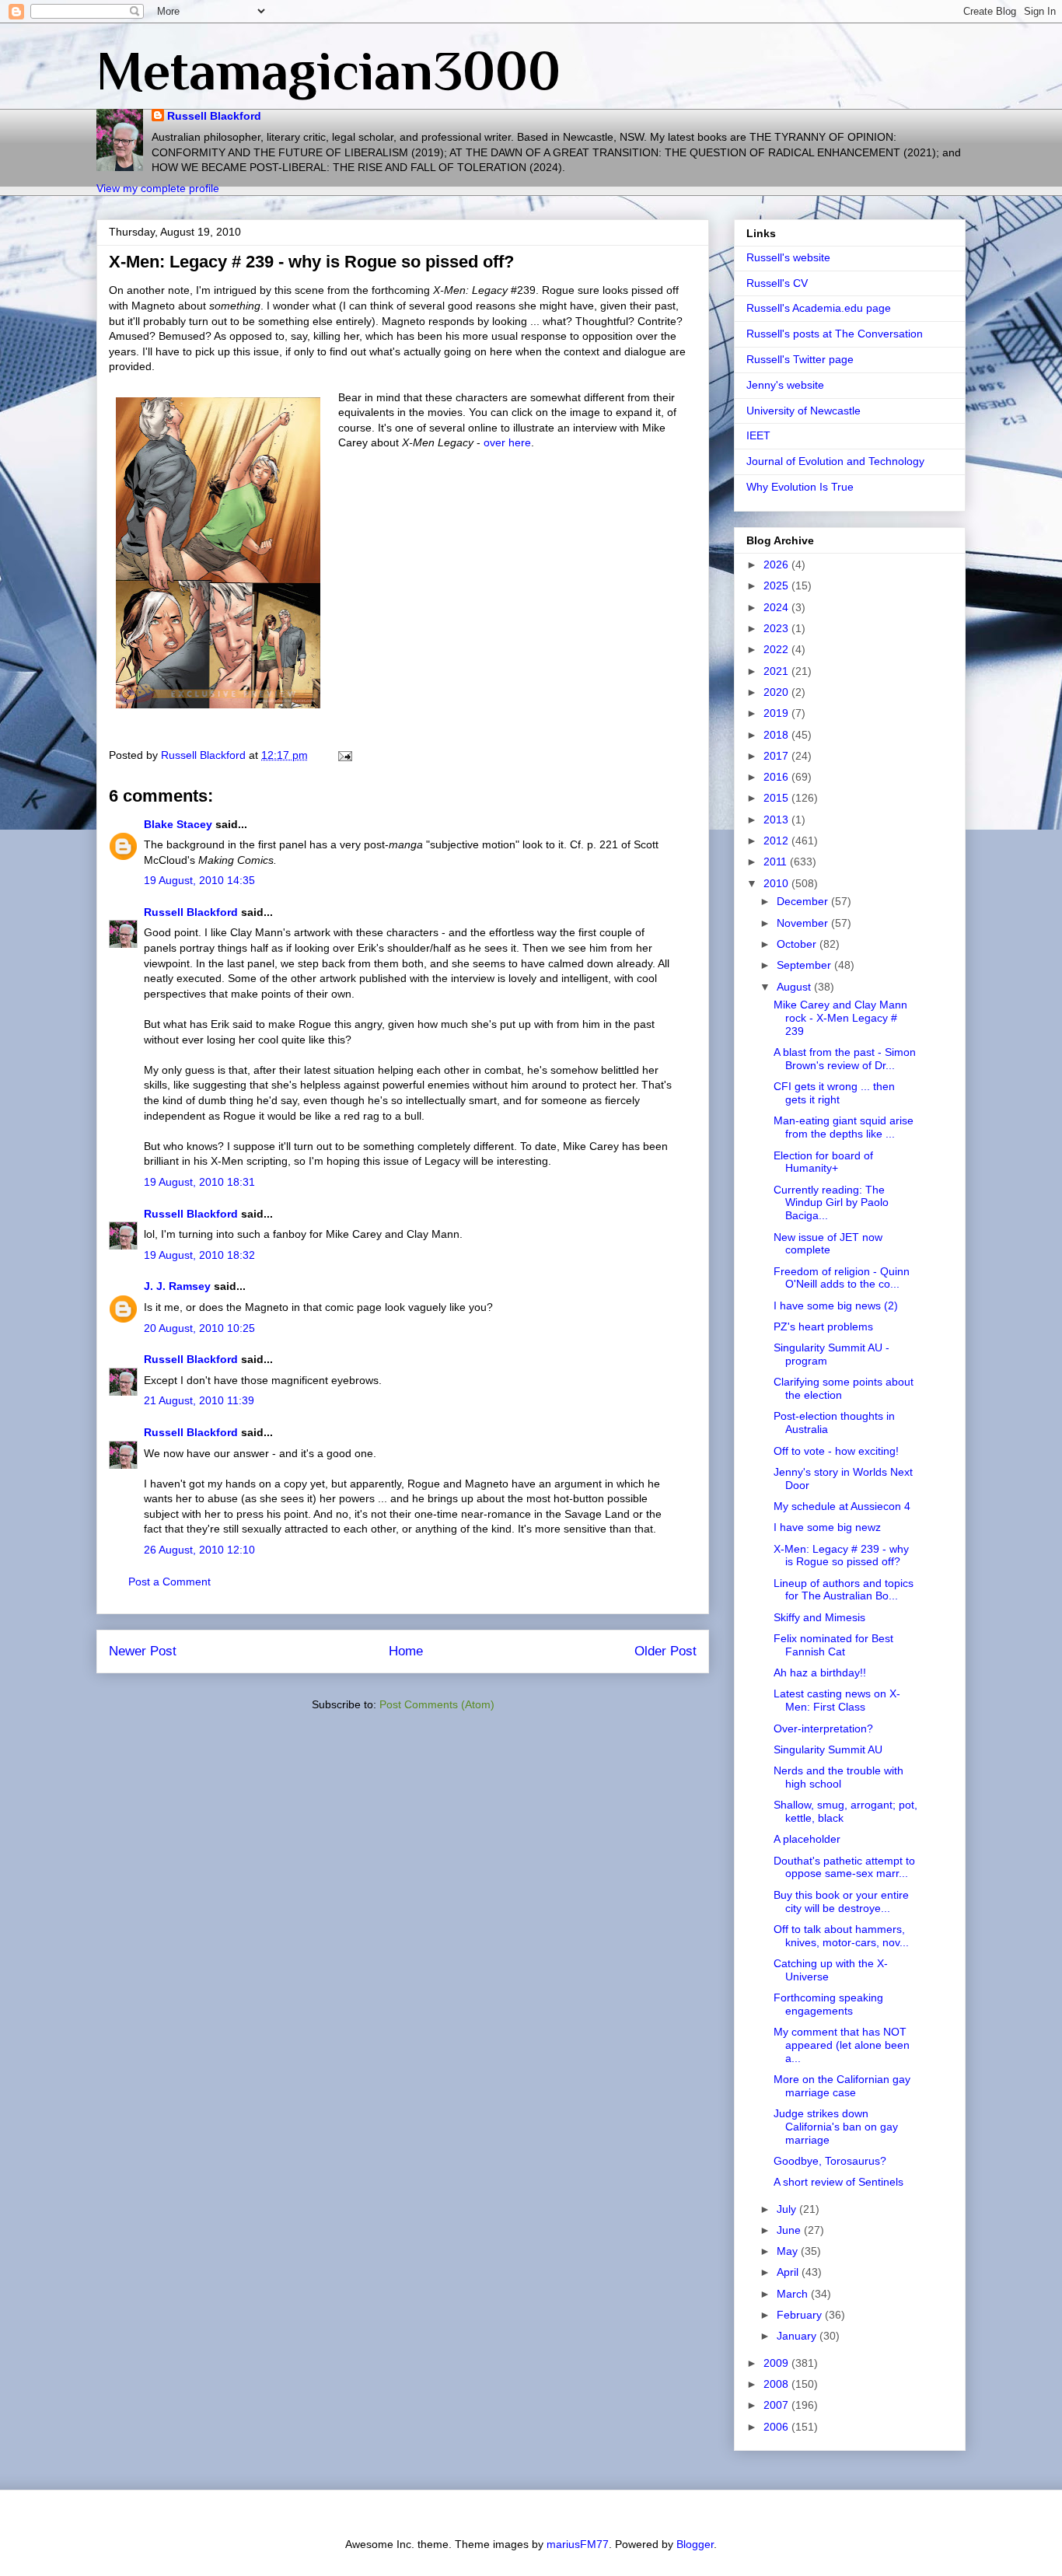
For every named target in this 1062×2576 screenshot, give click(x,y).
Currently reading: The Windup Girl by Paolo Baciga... (831, 1203)
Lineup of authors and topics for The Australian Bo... (844, 1590)
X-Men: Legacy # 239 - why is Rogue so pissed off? (841, 1555)
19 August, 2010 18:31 (199, 1182)
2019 (777, 713)
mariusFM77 (578, 2544)
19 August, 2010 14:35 (199, 880)
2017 (777, 756)
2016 (777, 777)
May (789, 2251)
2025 (777, 585)
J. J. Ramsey (177, 1286)
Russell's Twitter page (800, 359)
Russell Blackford (214, 116)
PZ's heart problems (823, 1326)
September (805, 965)
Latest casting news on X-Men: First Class (837, 1700)
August (795, 987)
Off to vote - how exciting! (836, 1451)
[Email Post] (344, 755)
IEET (758, 435)
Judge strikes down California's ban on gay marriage (836, 2127)
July (788, 2209)
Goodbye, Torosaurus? (830, 2161)
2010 (777, 883)
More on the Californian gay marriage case (842, 2086)
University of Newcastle (803, 411)
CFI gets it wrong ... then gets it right (834, 1093)
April (789, 2272)
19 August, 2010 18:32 (199, 1255)
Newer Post (143, 1651)
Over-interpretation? (823, 1728)
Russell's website (788, 257)
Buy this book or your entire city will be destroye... (841, 1901)
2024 (777, 607)
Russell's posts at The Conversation (835, 334)
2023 (777, 628)
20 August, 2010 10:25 (199, 1328)
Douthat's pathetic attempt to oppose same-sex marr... (844, 1867)
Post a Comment (169, 1582)
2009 (777, 2363)
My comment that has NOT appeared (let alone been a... (842, 2045)
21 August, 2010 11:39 (199, 1400)
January (798, 2336)
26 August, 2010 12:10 (199, 1550)
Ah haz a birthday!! (820, 1672)
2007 (777, 2405)
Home (406, 1651)
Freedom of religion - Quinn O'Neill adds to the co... (842, 1278)
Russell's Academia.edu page (819, 308)
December (804, 901)
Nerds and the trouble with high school (838, 1777)
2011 (777, 862)
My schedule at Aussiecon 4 (842, 1506)
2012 (777, 841)
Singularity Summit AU (828, 1749)
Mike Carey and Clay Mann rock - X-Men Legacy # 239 (840, 1018)
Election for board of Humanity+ (823, 1162)
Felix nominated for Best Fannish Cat (833, 1645)
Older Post (665, 1651)
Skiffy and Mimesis (819, 1617)
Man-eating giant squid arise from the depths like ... (844, 1127)
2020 (777, 692)
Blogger (695, 2544)
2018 (777, 735)
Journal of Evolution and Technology (835, 461)
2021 (777, 671)
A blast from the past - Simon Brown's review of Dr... (845, 1059)
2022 (777, 649)
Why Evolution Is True (800, 487)
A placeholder (807, 1839)
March (794, 2294)
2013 (777, 820)
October (798, 944)
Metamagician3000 (328, 71)
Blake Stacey (178, 824)
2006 (777, 2427)
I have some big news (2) (836, 1305)
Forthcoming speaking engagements (828, 2004)
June (790, 2230)
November (804, 923)
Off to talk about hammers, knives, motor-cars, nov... (841, 1936)
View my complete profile (158, 188)
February (801, 2315)
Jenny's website (785, 385)
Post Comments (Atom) (437, 1704)
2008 (777, 2384)
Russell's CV (777, 283)
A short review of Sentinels (838, 2182)
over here (507, 442)
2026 (777, 564)
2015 (777, 798)
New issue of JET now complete (828, 1244)
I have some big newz (827, 1527)
